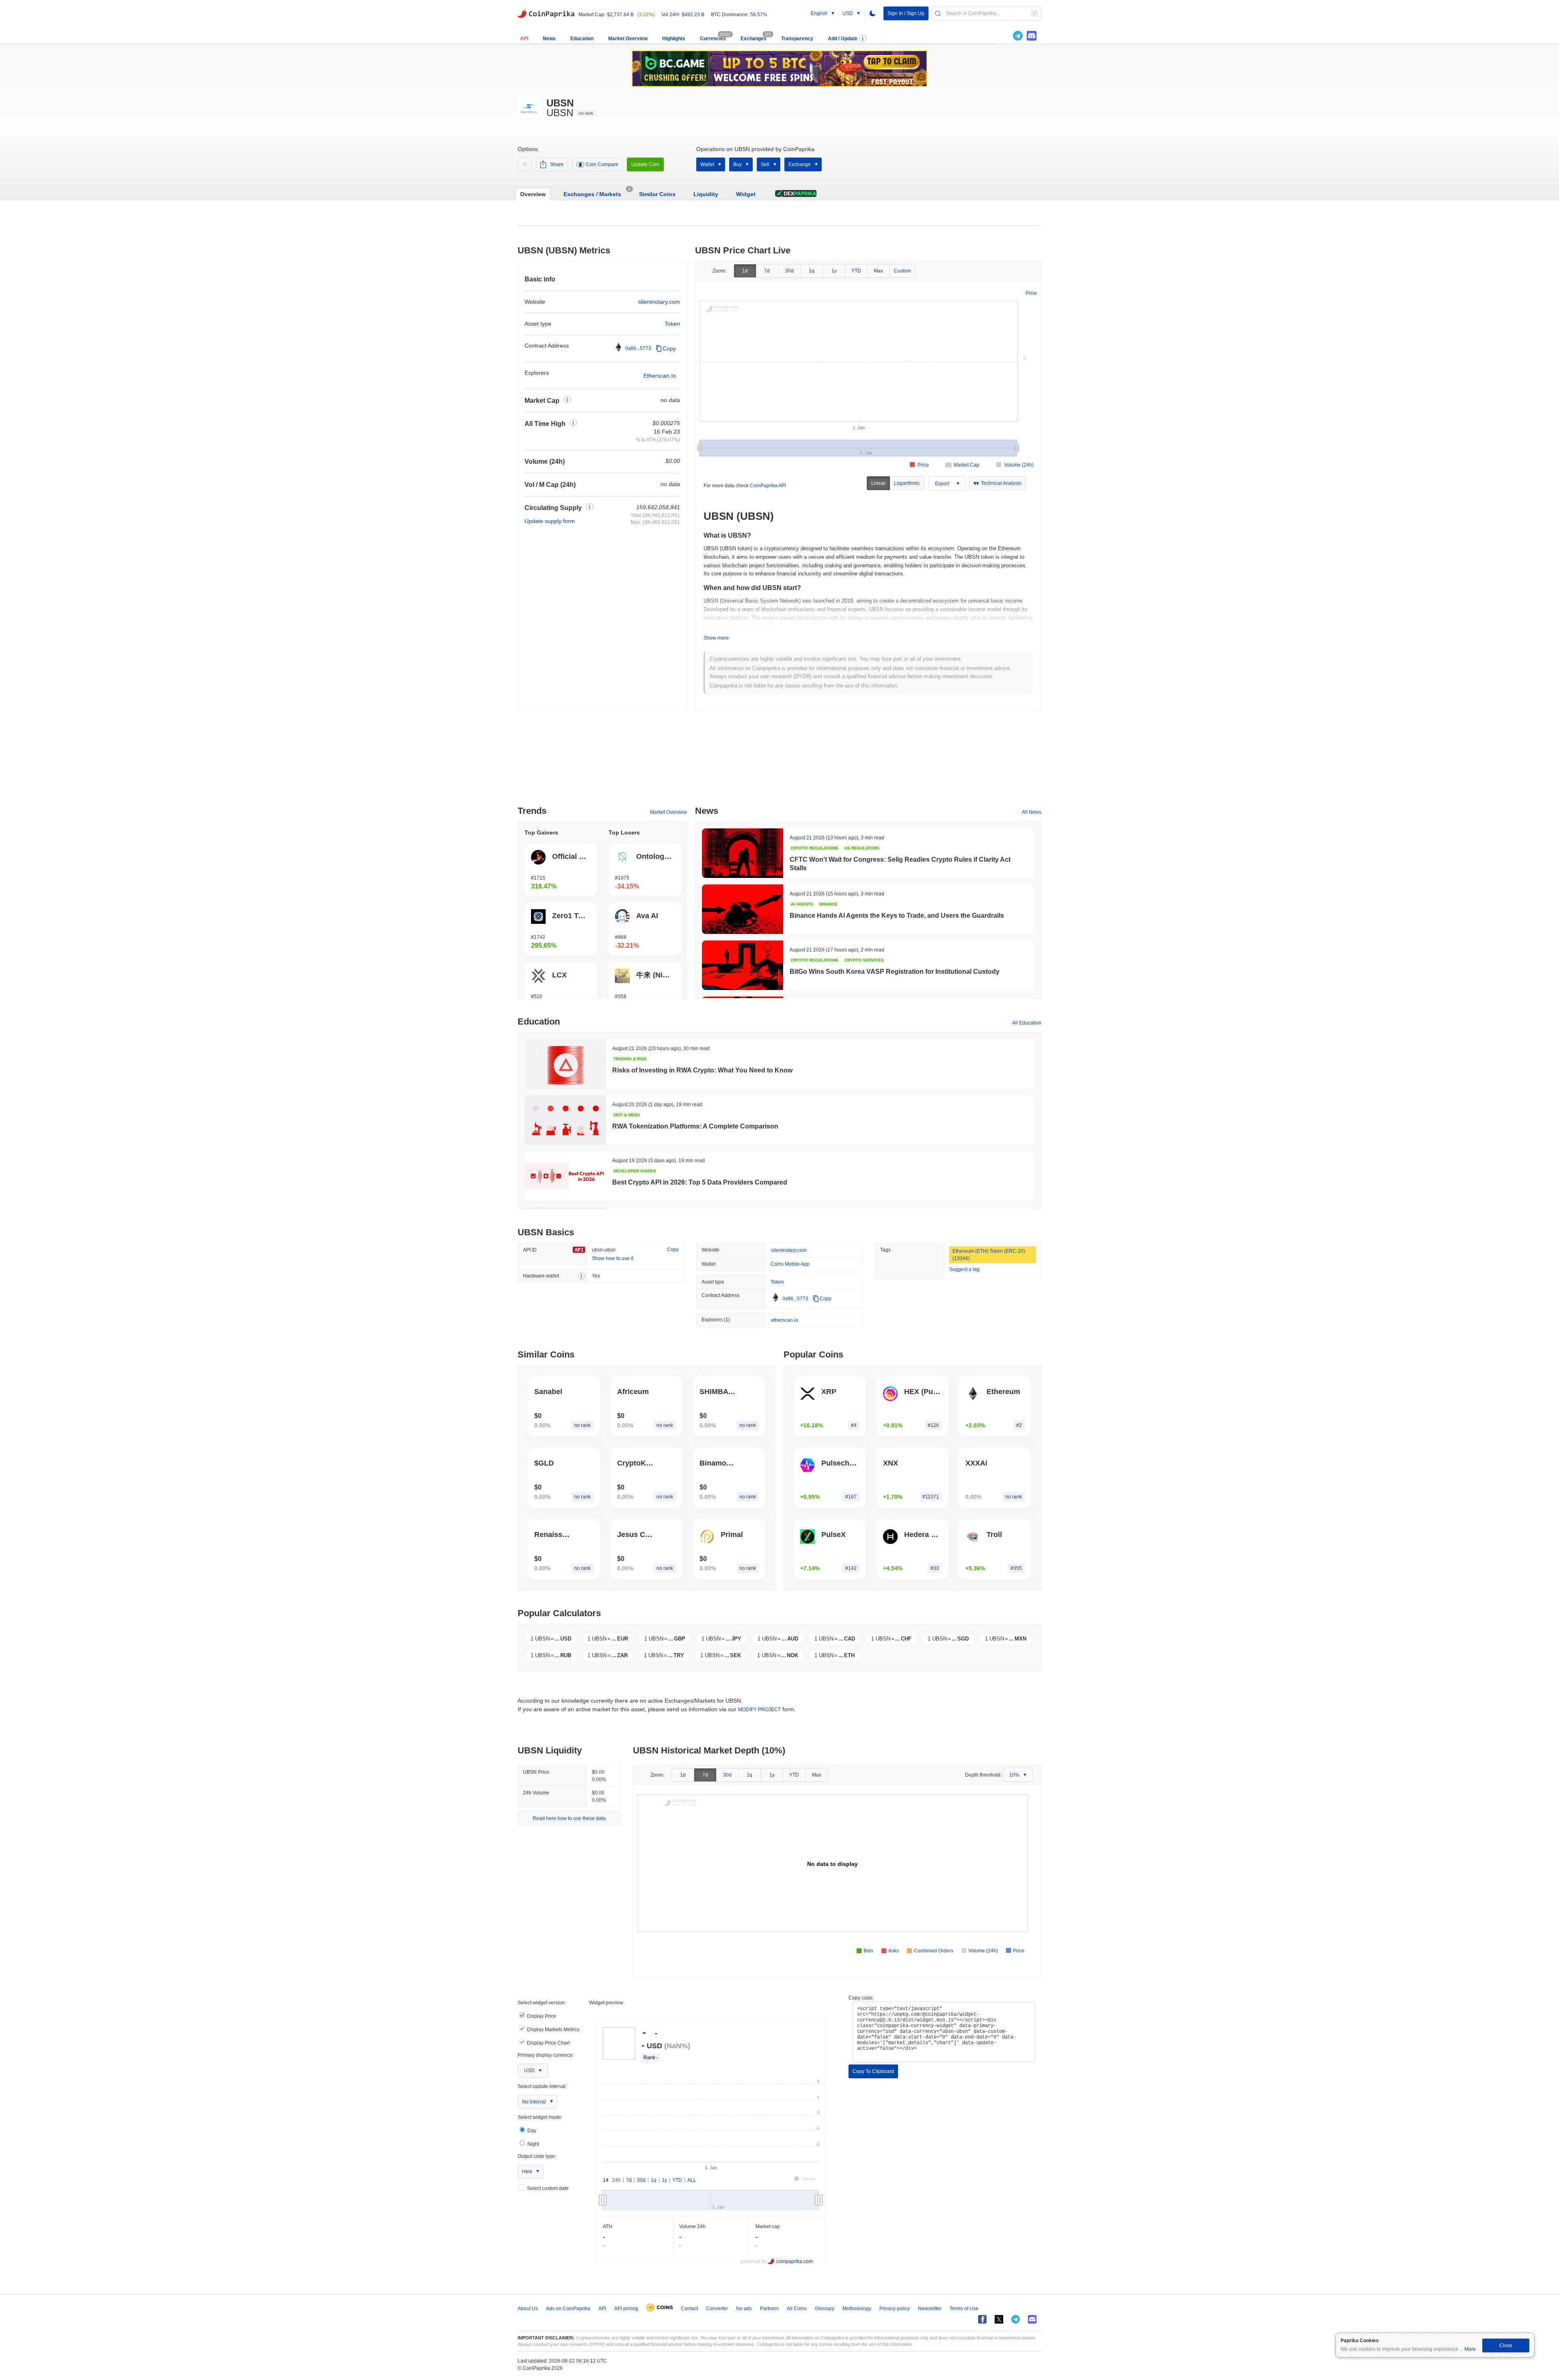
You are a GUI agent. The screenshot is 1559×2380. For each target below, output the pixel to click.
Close (1506, 2345)
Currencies (713, 39)
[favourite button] (525, 164)
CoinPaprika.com (546, 13)
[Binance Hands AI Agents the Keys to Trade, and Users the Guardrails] (743, 909)
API (524, 39)
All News (1032, 812)
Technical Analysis (1001, 483)
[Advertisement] (779, 761)
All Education (1027, 1023)
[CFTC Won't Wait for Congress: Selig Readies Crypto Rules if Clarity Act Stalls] (743, 853)
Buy (737, 164)
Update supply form (550, 521)
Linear (878, 483)
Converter (717, 2309)
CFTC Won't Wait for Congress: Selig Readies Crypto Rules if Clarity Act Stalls (900, 864)
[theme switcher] (872, 13)
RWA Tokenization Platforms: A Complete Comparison (695, 1126)
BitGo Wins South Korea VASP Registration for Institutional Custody (895, 972)
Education (582, 39)
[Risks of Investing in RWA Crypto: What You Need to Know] (565, 1064)
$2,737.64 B (620, 15)
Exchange (800, 164)
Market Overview (628, 39)
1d (745, 271)
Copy (669, 348)
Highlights (674, 39)
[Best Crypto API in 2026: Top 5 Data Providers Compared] (565, 1176)
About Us (528, 2309)
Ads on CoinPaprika (568, 2309)
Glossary (825, 2309)
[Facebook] (982, 2319)
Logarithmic (907, 483)
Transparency (797, 39)
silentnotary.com (659, 302)
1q (812, 271)
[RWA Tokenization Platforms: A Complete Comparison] (565, 1120)
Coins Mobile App (790, 1264)
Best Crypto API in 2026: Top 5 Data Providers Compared (700, 1182)
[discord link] (1032, 36)
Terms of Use (964, 2309)
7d (767, 271)
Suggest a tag (964, 1269)
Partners (769, 2309)
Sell (765, 164)
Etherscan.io (660, 376)
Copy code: (861, 1998)
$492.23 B (693, 15)
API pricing (626, 2309)
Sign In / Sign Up (906, 13)
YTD (856, 271)
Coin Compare (602, 164)
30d (789, 271)
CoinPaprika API (768, 486)
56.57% (759, 15)
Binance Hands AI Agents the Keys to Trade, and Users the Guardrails (897, 915)
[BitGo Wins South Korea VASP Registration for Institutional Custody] (743, 965)
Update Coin (645, 164)
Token (672, 324)
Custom (903, 271)
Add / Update (843, 39)
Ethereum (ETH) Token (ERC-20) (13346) (989, 1255)
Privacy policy (895, 2309)
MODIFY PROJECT (759, 1710)
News (549, 39)
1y (834, 271)
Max (878, 271)
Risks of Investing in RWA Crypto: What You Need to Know (702, 1070)
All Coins (797, 2309)
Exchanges (754, 39)
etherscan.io (785, 1320)
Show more (716, 638)
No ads (744, 2309)
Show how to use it (613, 1258)
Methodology (857, 2309)
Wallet (707, 164)
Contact (689, 2309)
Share (557, 164)
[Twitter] (1004, 36)
